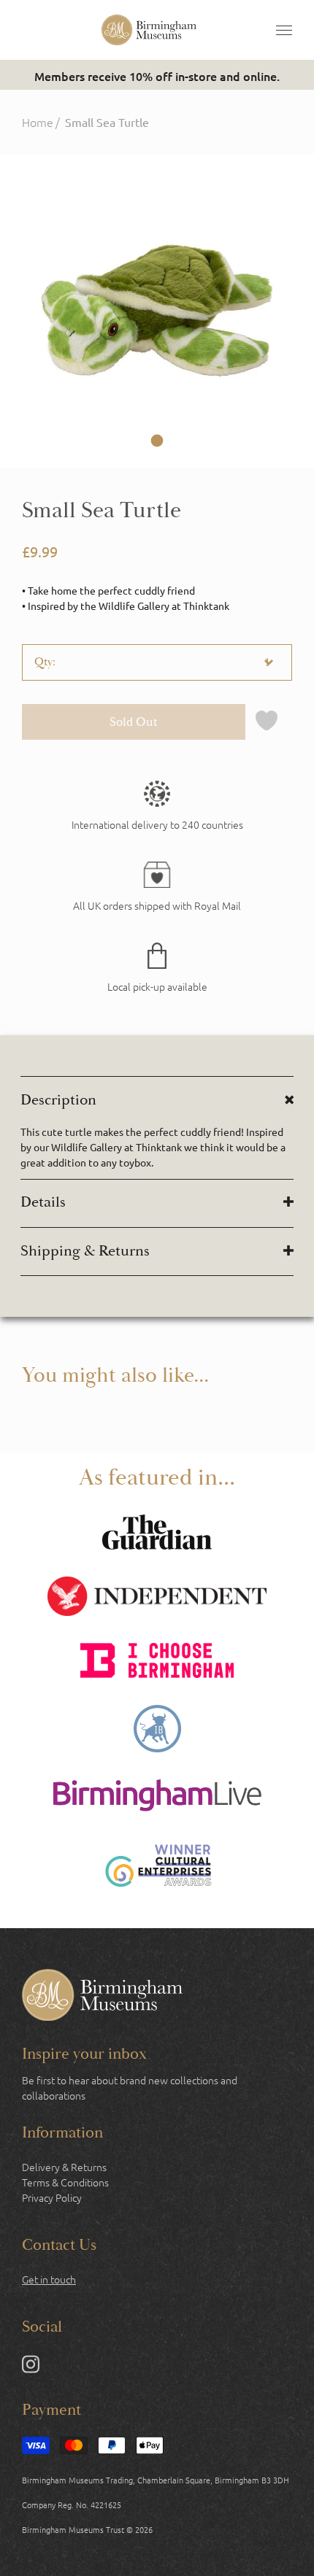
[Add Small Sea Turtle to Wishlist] (267, 722)
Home (38, 122)
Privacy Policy (52, 2197)
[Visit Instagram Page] (31, 2367)
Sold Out (134, 722)
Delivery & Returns (64, 2167)
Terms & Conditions (65, 2182)
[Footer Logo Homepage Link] (102, 1997)
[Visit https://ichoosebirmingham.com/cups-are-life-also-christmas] (157, 1662)
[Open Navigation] (284, 30)
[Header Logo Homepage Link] (149, 30)
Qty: (45, 662)
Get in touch (49, 2279)
